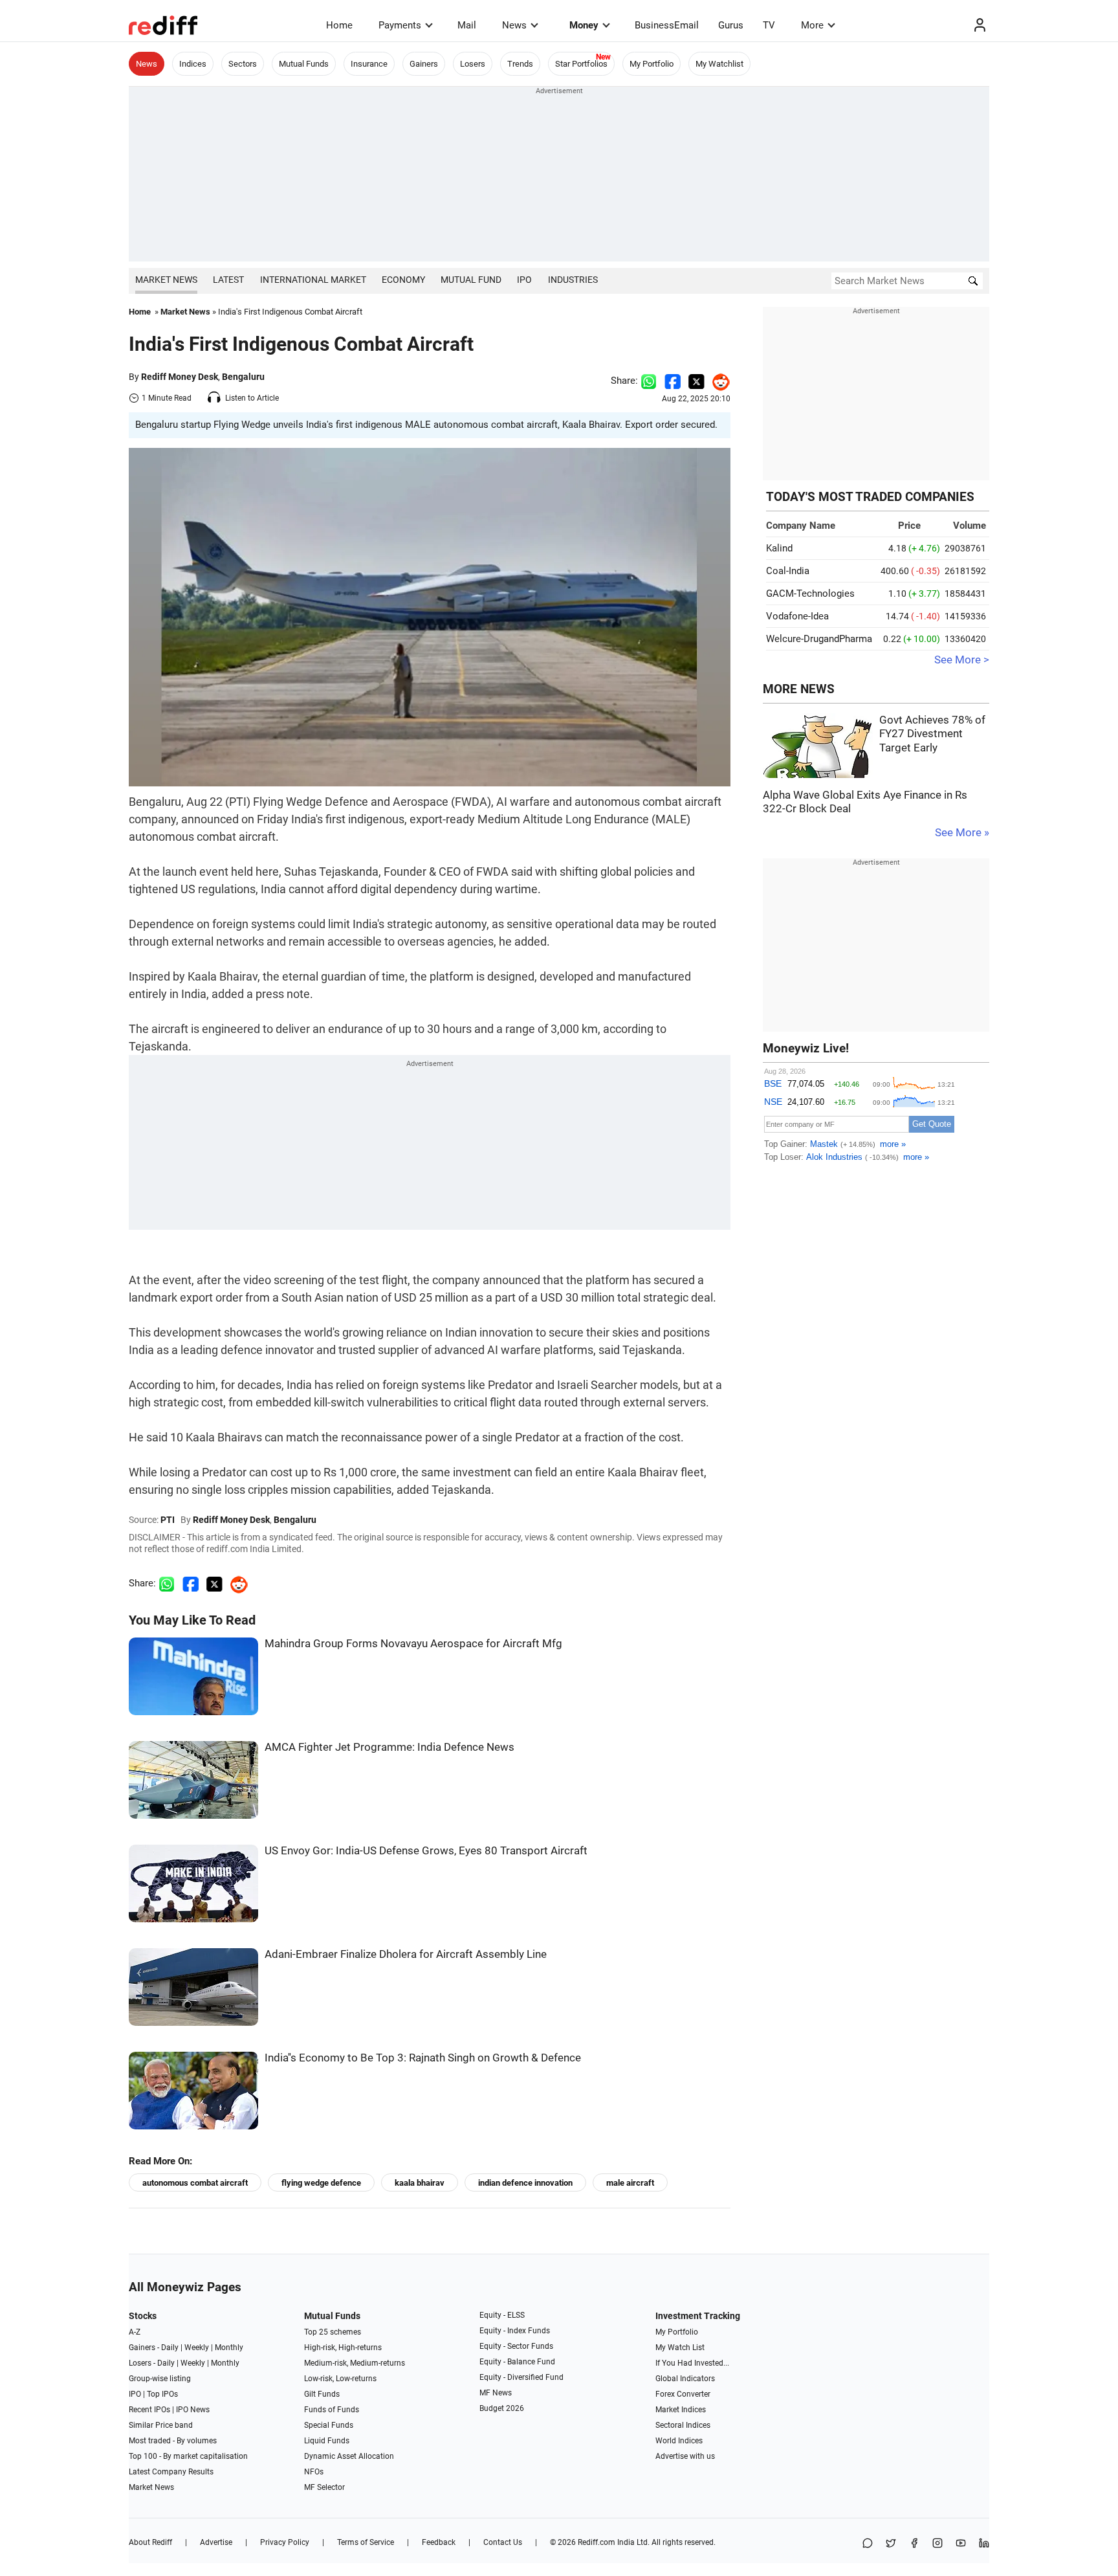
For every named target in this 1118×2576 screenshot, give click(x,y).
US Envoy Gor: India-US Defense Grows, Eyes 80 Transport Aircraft (426, 1851)
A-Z (135, 2332)
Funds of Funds (332, 2410)
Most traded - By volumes (173, 2441)
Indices (193, 64)
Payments (400, 25)
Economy (403, 280)
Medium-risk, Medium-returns (355, 2363)
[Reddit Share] (718, 381)
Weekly (197, 2348)
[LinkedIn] (984, 2544)
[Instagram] (937, 2544)
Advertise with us (685, 2456)
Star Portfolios (581, 64)
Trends (520, 64)
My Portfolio (652, 64)
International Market (313, 280)
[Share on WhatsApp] (868, 2544)
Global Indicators (685, 2379)
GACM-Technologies (810, 594)
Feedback (439, 2542)
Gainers (424, 64)
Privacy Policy (285, 2542)
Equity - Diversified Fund (521, 2377)
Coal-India (788, 571)
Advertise (216, 2542)
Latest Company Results (171, 2472)
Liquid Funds (327, 2441)
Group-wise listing (160, 2379)
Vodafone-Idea (797, 616)
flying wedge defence (321, 2183)
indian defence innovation (525, 2183)
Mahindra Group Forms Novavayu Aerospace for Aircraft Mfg (413, 1644)
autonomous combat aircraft (195, 2183)
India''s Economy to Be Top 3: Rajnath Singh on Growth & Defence (423, 2058)
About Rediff (150, 2542)
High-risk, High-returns (343, 2348)
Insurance (369, 64)
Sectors (243, 64)
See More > (962, 660)
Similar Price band (161, 2425)
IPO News (193, 2410)
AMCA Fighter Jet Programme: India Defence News (389, 1747)
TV (769, 25)
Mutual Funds (304, 64)
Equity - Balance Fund (517, 2362)
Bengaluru (243, 377)
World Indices (679, 2441)
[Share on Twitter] (696, 381)
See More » (962, 833)
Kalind (779, 548)
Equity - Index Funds (515, 2331)
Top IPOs (162, 2394)
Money (584, 25)
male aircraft (630, 2183)
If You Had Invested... (692, 2363)
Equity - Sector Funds (516, 2346)
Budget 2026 (502, 2408)
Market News (166, 280)
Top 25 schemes (333, 2332)
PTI (168, 1520)
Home (339, 25)
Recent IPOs (149, 2410)
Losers (473, 64)
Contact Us (503, 2542)
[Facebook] (914, 2544)
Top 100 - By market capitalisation (188, 2456)
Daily (170, 2348)
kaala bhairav (420, 2183)
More (812, 25)
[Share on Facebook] (673, 381)
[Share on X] (891, 2544)
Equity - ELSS (502, 2315)
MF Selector (324, 2487)
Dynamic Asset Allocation (349, 2456)
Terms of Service (366, 2542)
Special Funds (329, 2425)
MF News (496, 2393)
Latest (228, 280)
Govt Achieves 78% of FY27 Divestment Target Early (932, 734)
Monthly (229, 2348)
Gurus (731, 25)
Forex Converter (683, 2394)
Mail (467, 25)
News (514, 25)
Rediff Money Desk (180, 377)
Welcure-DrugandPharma (819, 639)
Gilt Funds (322, 2394)
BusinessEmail (667, 25)
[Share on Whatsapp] (649, 381)
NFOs (314, 2472)
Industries (573, 280)
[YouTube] (961, 2544)
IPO (524, 280)
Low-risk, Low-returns (340, 2379)
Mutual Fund (471, 280)
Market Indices (681, 2410)
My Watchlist (719, 64)
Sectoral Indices (683, 2425)
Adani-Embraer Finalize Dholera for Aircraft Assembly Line (406, 1954)
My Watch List (680, 2348)
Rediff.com (597, 2542)
